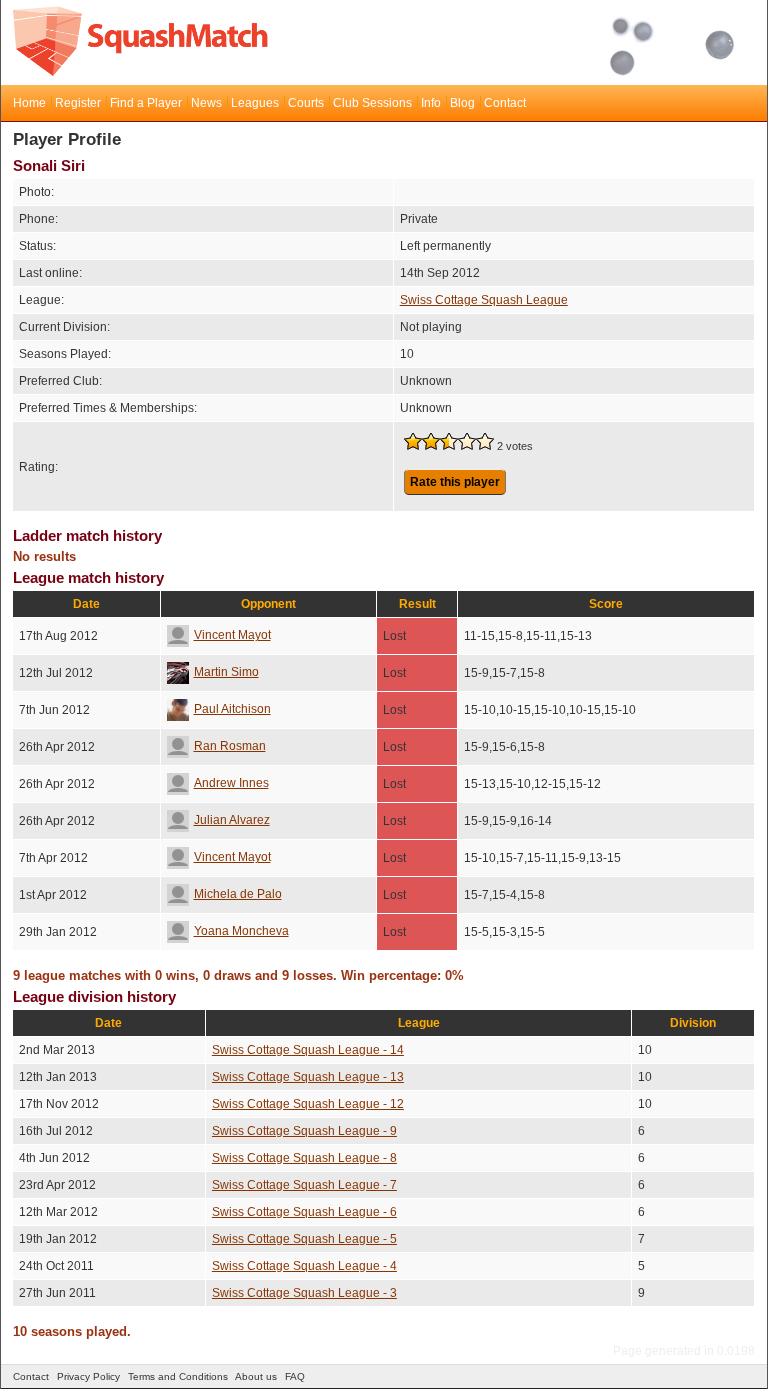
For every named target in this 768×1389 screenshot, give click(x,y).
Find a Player (146, 103)
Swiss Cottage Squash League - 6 (304, 1212)
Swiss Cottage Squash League (484, 300)
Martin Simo (226, 672)
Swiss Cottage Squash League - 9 (304, 1131)
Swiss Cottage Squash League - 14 (308, 1050)
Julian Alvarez (232, 820)
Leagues (255, 103)
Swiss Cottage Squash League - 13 (308, 1077)
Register (78, 103)
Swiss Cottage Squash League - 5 (304, 1239)
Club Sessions (372, 103)
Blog (462, 103)
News (206, 103)
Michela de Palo (238, 894)
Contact (505, 103)
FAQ (295, 1376)
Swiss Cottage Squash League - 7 (304, 1185)
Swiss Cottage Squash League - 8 (304, 1158)
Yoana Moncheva (241, 931)
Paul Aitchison (232, 709)
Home (29, 103)
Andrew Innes (231, 783)
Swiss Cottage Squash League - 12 (308, 1104)
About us (256, 1376)
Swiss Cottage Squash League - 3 (304, 1293)
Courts (306, 103)
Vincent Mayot (232, 635)
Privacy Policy (88, 1376)
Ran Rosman (230, 746)
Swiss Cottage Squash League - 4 (304, 1266)
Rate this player (455, 482)
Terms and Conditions (178, 1376)
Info (431, 103)
